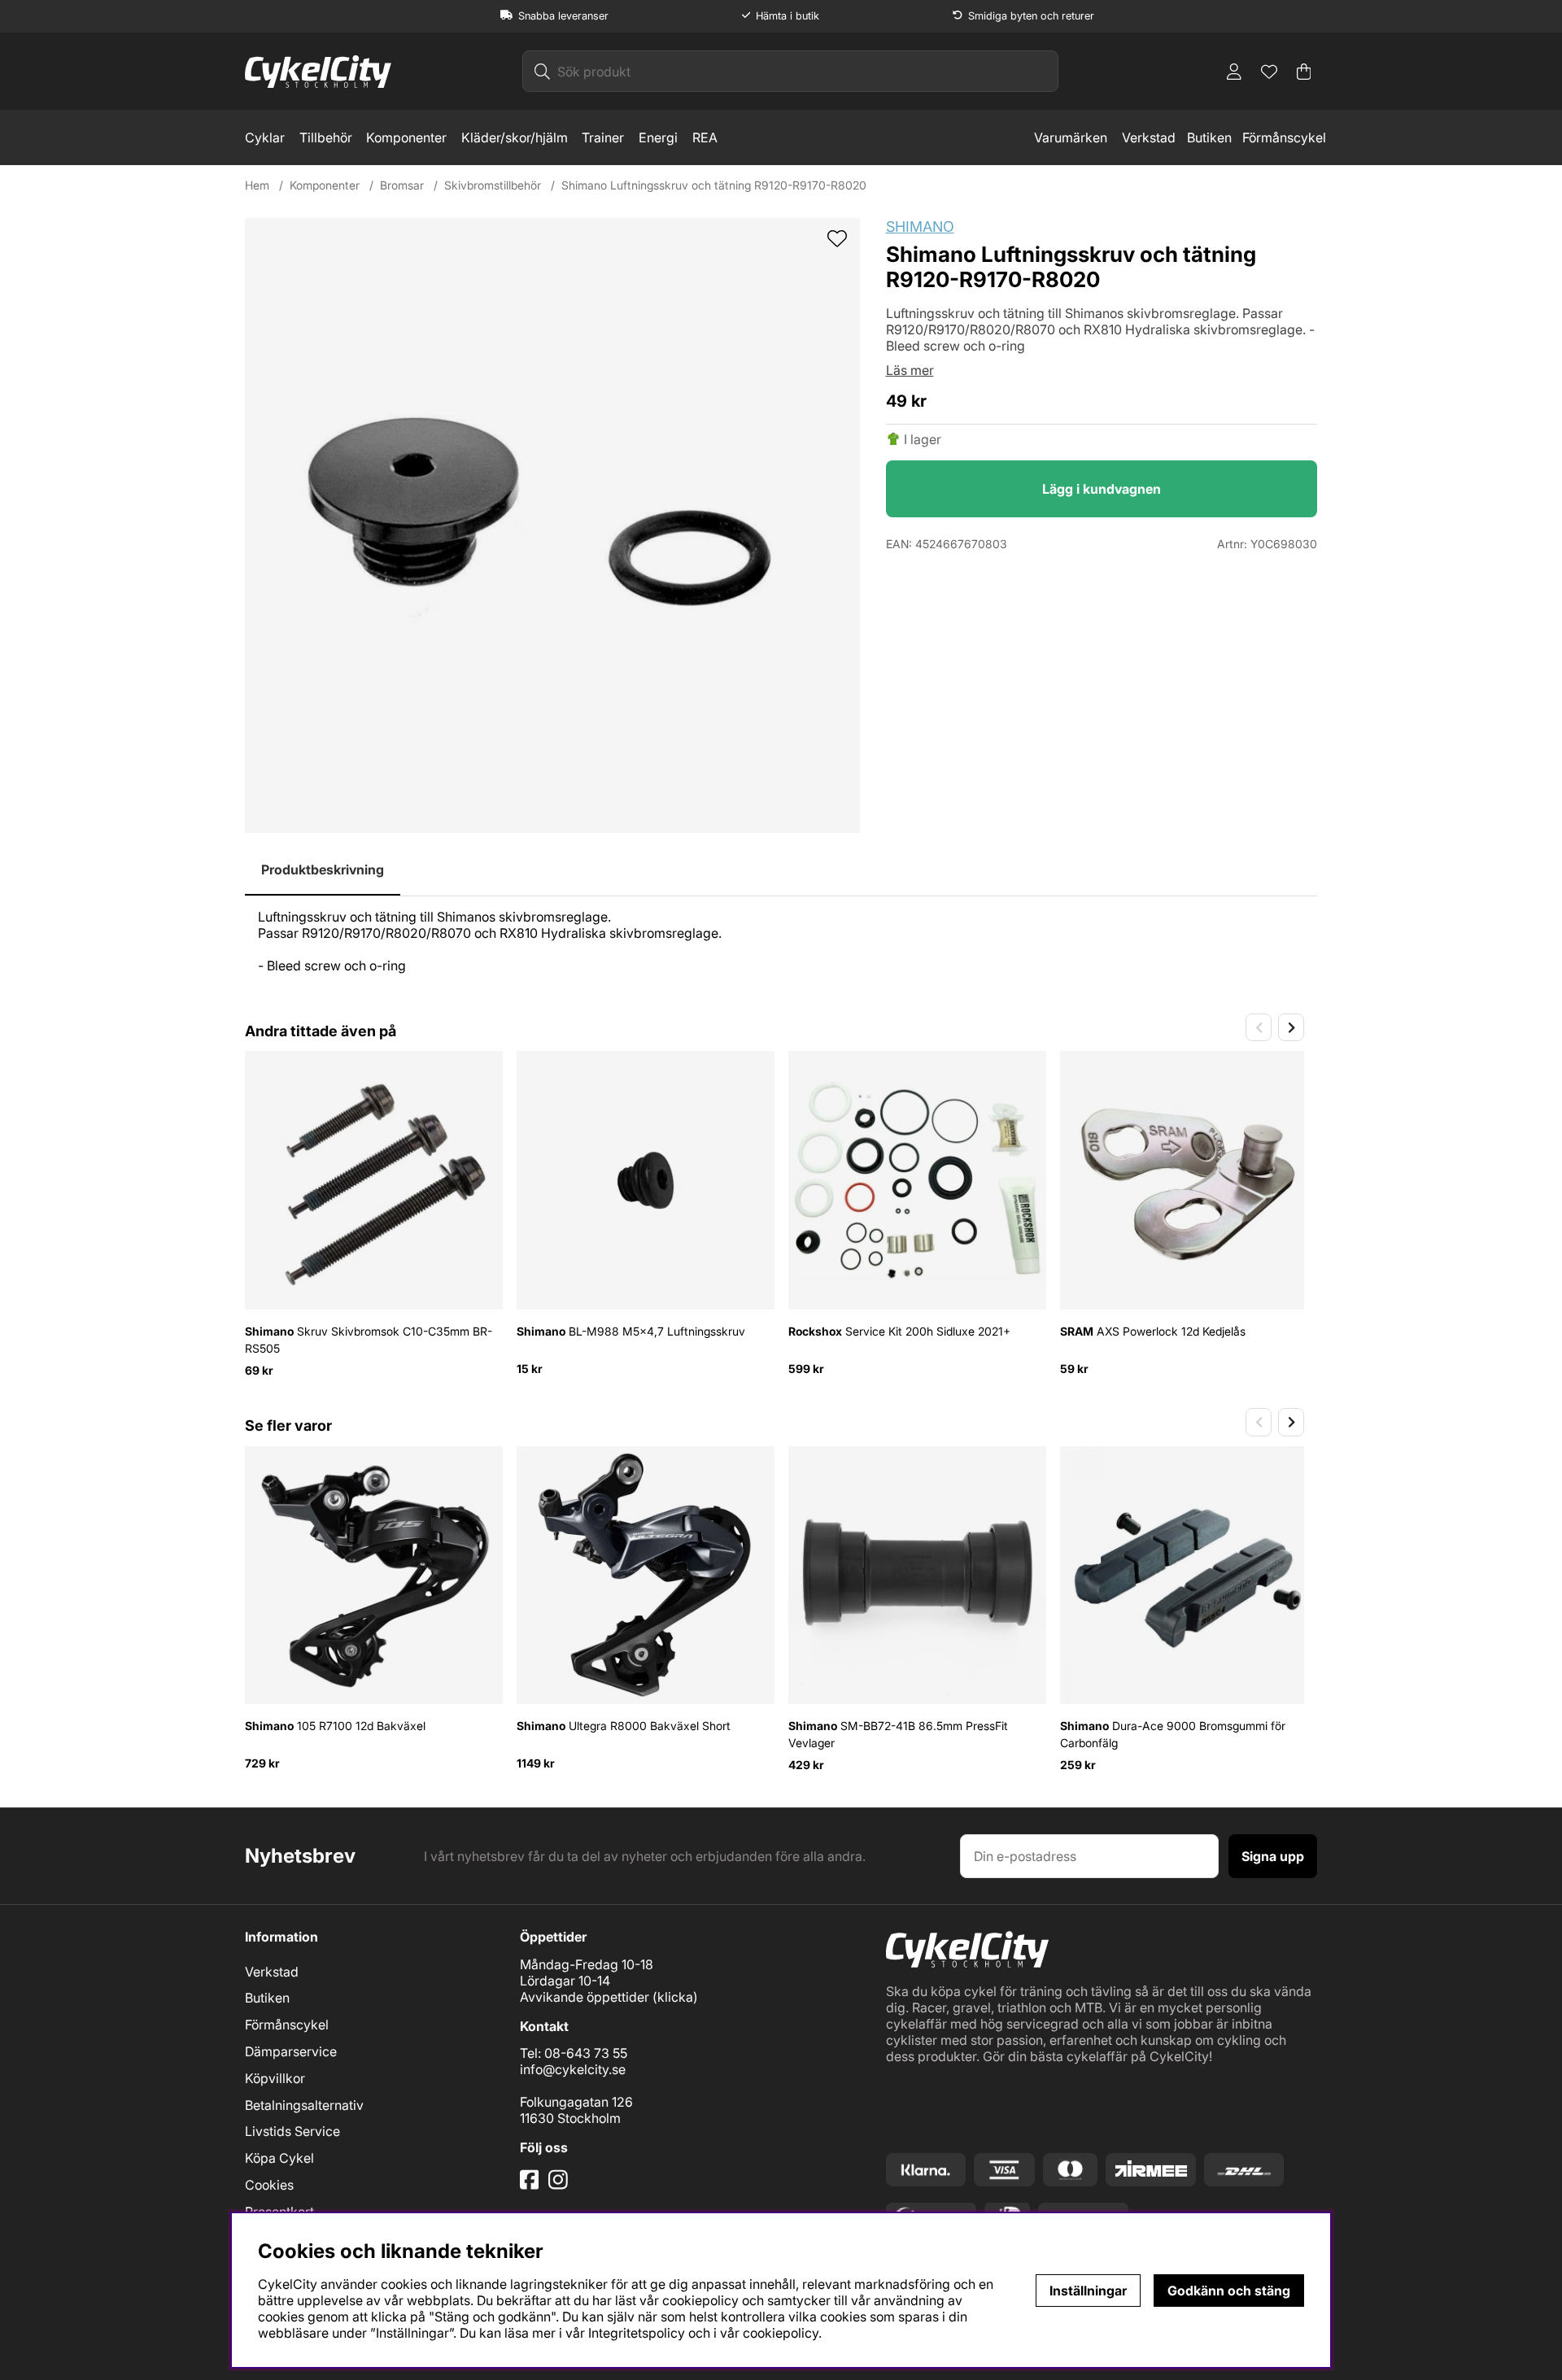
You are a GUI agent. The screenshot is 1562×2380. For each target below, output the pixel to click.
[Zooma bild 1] (552, 525)
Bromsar (402, 185)
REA (705, 137)
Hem (257, 185)
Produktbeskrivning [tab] (323, 870)
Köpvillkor (275, 2078)
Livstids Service (292, 2131)
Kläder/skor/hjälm (515, 137)
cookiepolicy (781, 2333)
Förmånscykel (1284, 137)
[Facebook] (531, 2186)
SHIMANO (920, 227)
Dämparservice (291, 2051)
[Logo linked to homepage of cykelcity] (318, 72)
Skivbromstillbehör (493, 185)
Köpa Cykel (279, 2158)
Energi (658, 137)
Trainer (603, 137)
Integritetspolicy (637, 2333)
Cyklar (265, 137)
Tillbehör (326, 137)
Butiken (1209, 137)
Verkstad (1149, 137)
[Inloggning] (1234, 72)
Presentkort (279, 2212)
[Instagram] (561, 2186)
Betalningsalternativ (304, 2105)
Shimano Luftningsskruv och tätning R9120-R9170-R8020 (714, 185)
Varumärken (1071, 137)
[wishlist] (837, 240)
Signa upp (1273, 1856)
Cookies (269, 2185)
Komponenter (406, 137)
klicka (675, 1997)
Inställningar (1088, 2291)
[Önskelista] (1269, 72)
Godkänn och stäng (1229, 2291)
